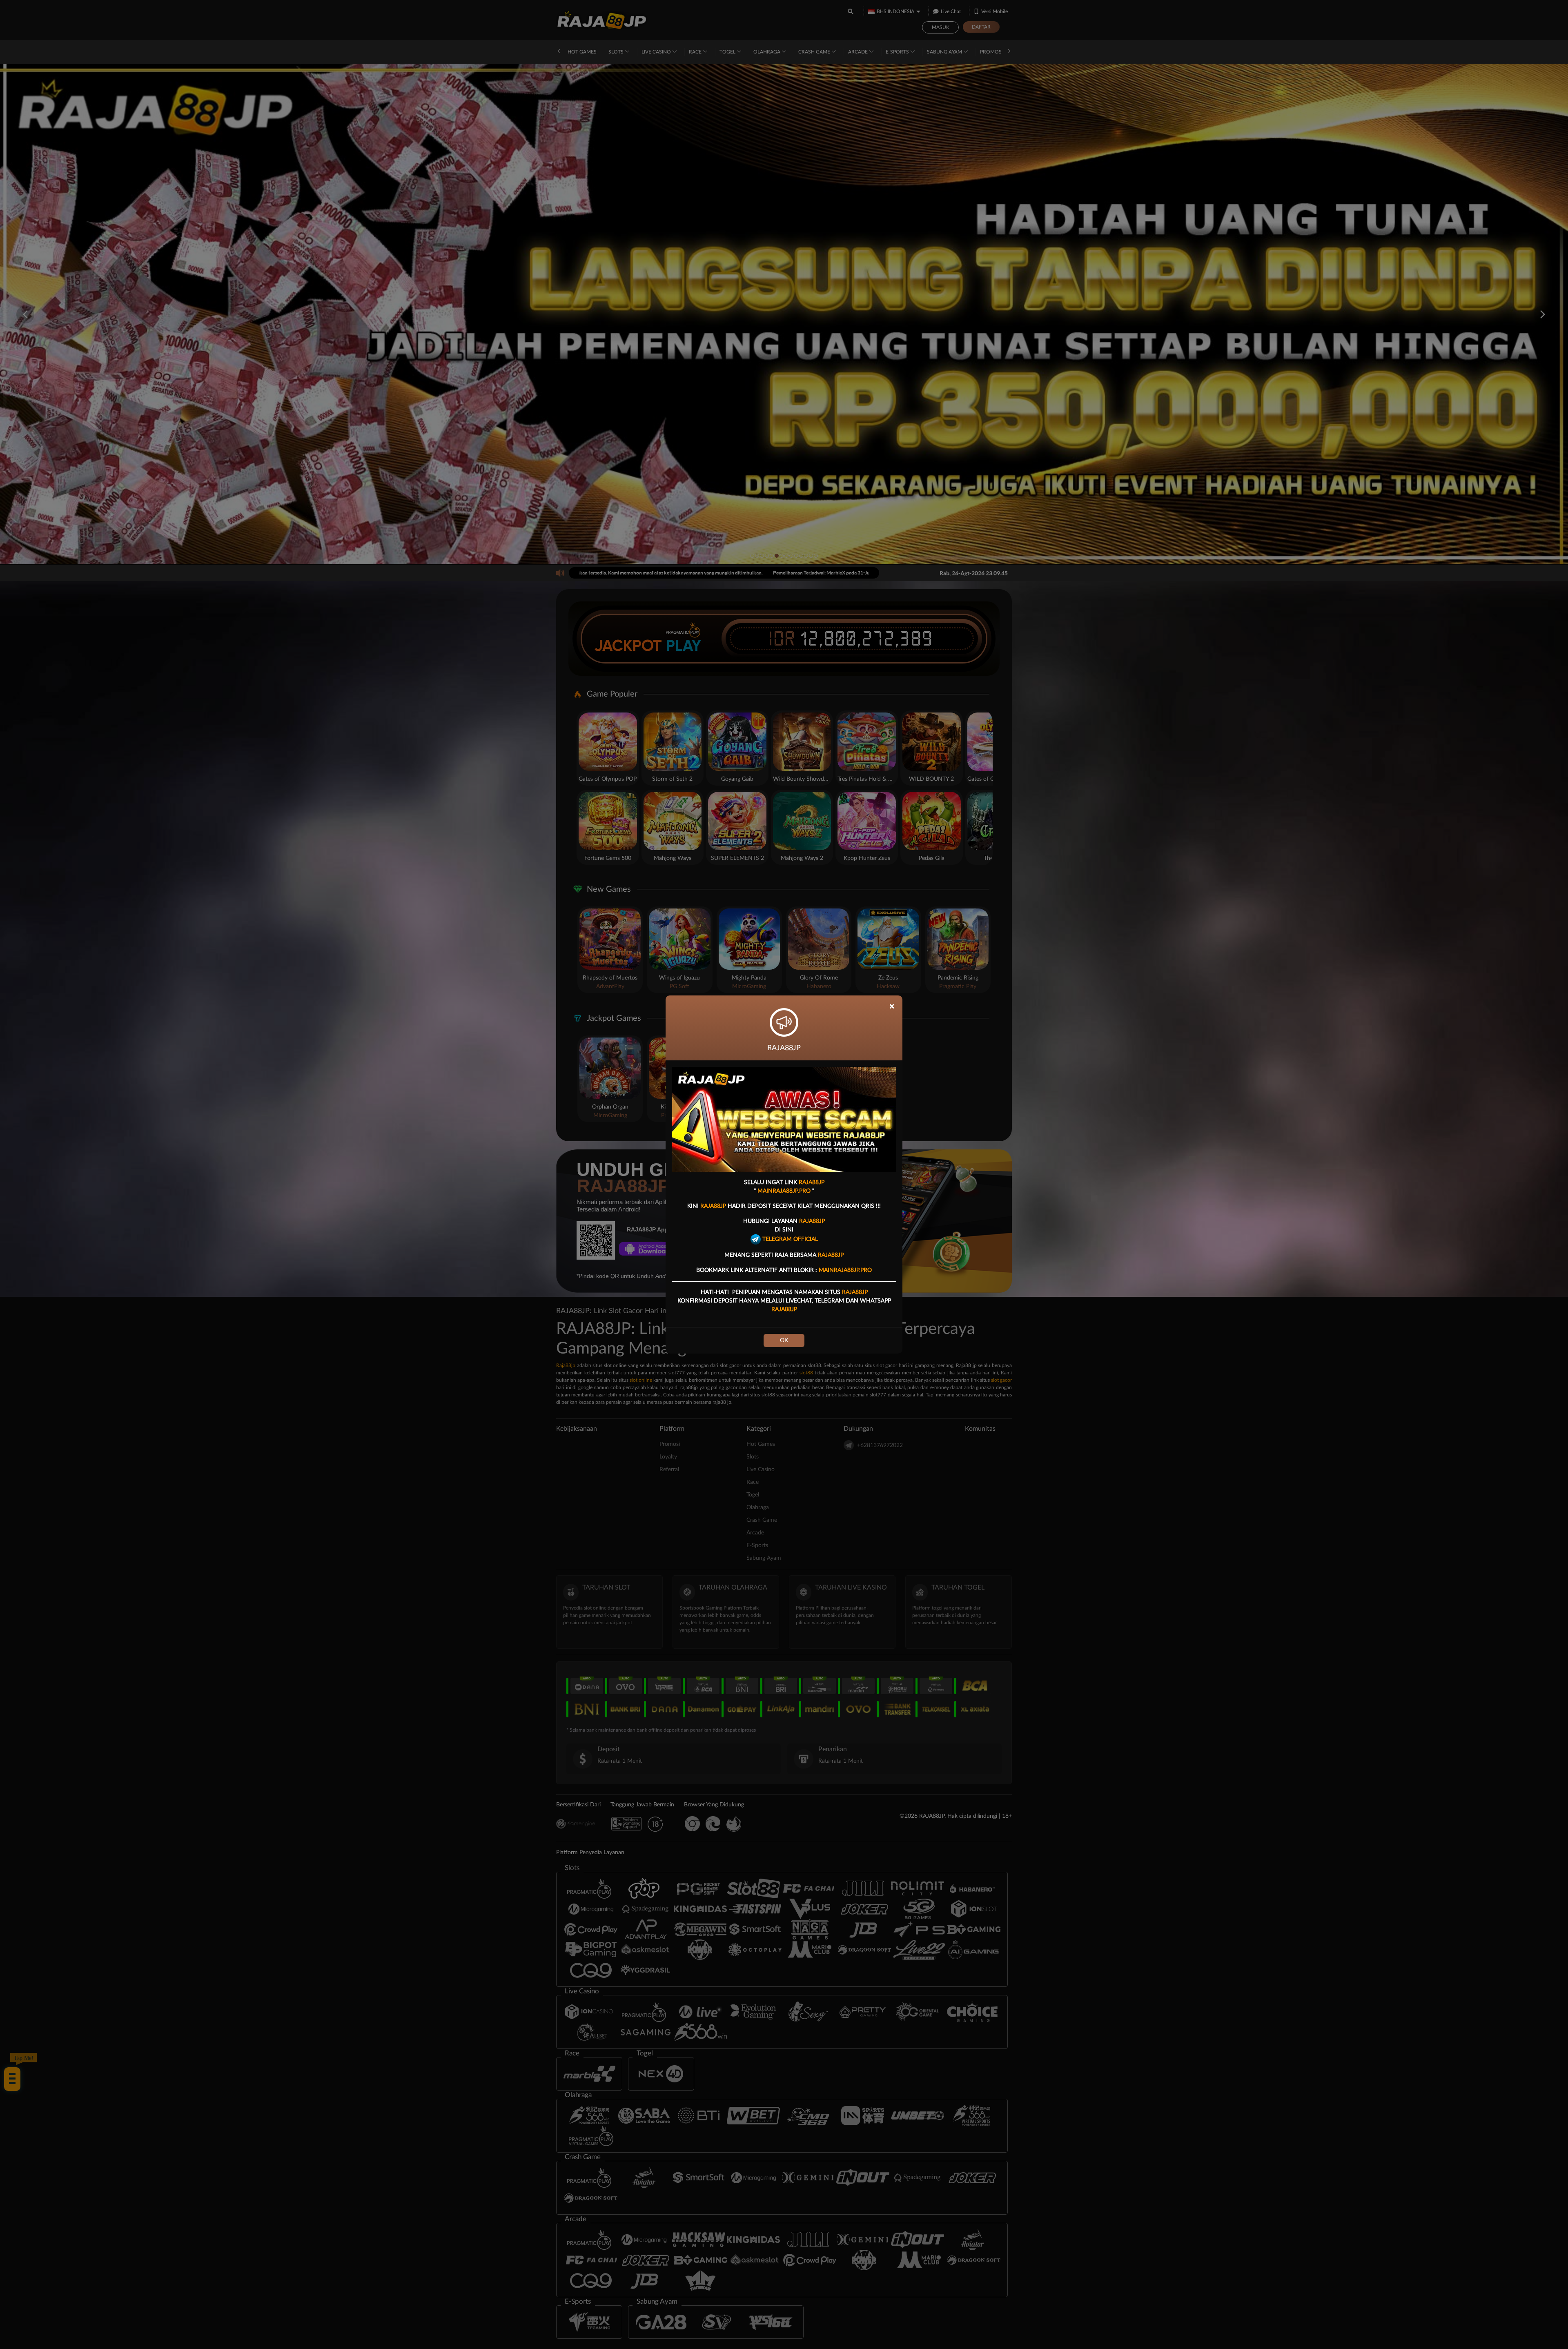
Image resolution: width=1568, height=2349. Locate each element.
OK (784, 1340)
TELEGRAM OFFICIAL (789, 1239)
